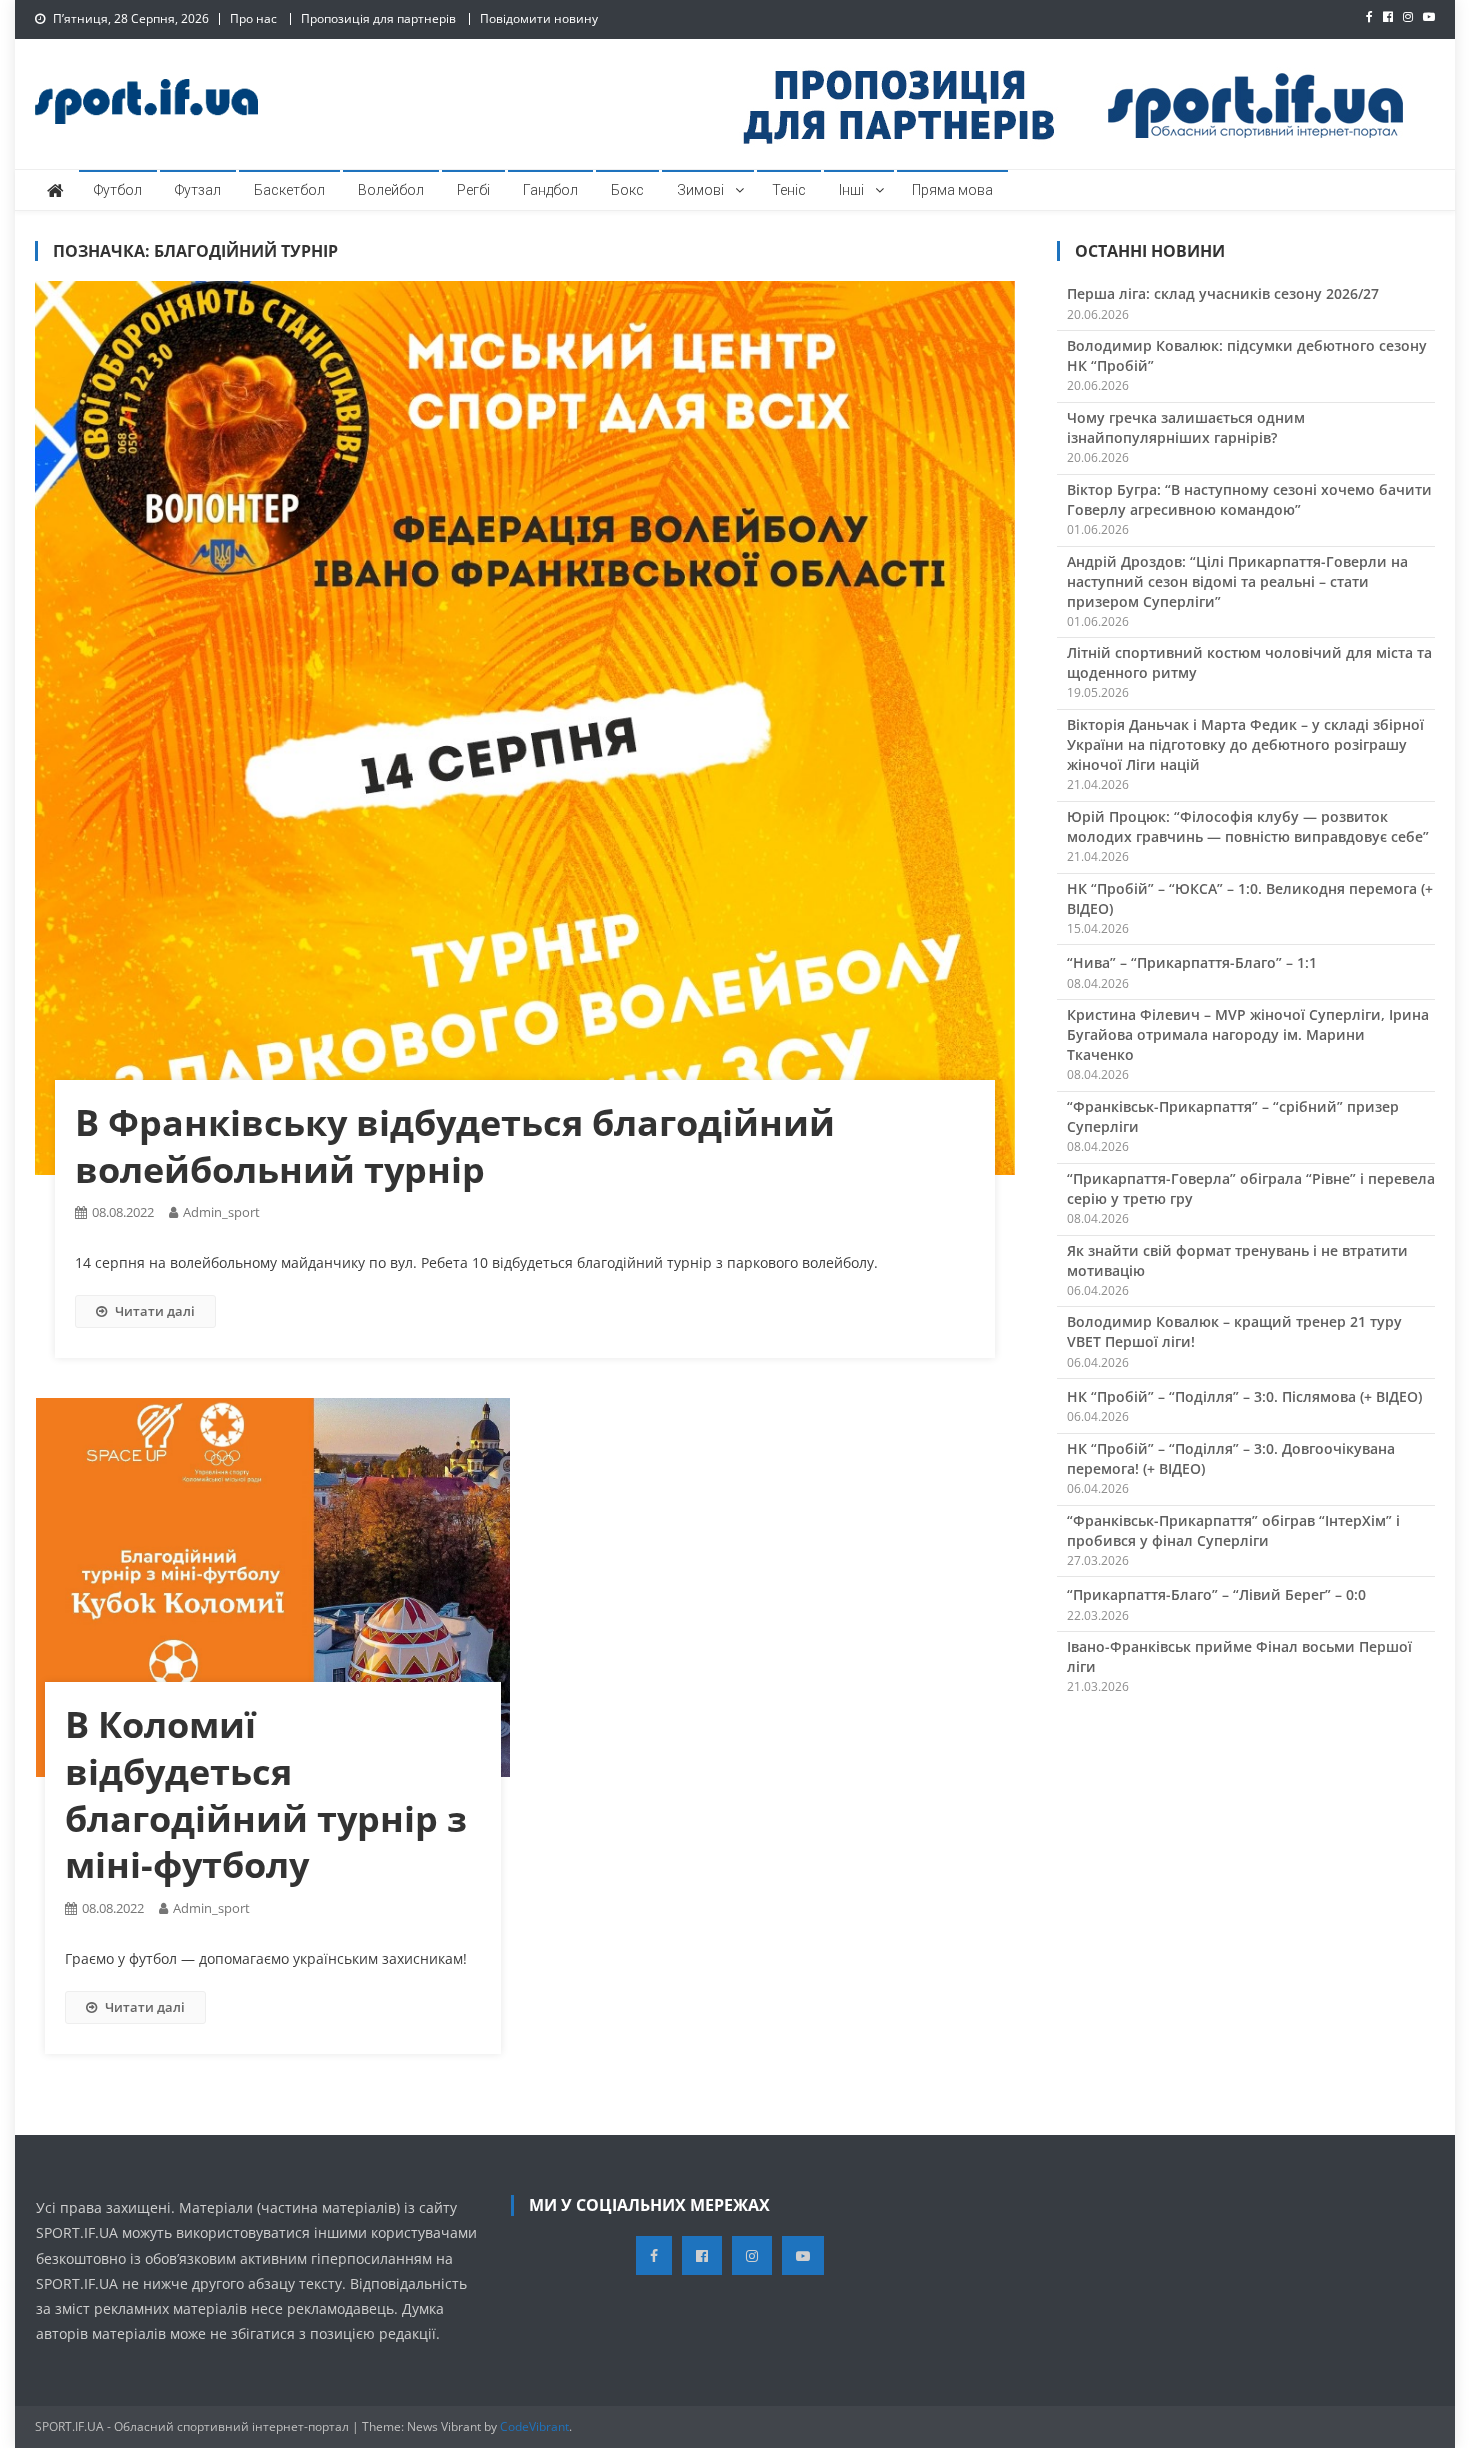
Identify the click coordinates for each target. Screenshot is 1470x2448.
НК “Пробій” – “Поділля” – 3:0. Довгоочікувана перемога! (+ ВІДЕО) (1231, 1458)
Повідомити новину (539, 18)
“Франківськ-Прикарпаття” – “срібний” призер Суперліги (1233, 1116)
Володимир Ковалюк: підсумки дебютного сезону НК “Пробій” (1247, 355)
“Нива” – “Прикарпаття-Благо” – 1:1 (1192, 962)
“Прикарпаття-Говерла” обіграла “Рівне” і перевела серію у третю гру (1251, 1188)
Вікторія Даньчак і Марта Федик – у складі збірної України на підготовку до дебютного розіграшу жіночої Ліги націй (1245, 744)
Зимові (700, 190)
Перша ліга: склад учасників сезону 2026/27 (1223, 293)
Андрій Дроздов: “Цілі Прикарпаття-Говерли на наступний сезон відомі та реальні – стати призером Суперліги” (1237, 581)
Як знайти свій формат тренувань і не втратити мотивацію (1237, 1260)
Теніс (789, 190)
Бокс (627, 190)
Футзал (198, 190)
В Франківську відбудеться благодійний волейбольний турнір (455, 1146)
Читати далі (155, 1311)
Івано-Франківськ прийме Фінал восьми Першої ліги (1239, 1656)
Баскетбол (289, 190)
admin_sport (221, 1212)
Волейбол (391, 190)
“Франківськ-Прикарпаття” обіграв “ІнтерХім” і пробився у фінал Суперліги (1233, 1530)
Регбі (473, 190)
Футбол (118, 190)
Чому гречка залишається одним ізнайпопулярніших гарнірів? (1186, 427)
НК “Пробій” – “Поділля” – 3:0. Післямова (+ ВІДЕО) (1244, 1396)
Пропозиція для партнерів (378, 18)
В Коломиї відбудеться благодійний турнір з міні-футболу (266, 1794)
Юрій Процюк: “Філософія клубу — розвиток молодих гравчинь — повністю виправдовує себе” (1248, 826)
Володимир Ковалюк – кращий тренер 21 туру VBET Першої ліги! (1234, 1331)
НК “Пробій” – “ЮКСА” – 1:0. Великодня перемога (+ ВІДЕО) (1250, 898)
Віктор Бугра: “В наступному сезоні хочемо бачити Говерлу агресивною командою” (1249, 499)
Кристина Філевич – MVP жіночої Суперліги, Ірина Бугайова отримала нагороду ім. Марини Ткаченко (1248, 1034)
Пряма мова (952, 190)
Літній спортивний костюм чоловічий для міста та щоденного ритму (1249, 662)
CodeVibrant (534, 2426)
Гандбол (550, 190)
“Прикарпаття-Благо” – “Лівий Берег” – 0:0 (1216, 1594)
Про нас (253, 18)
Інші (851, 190)
